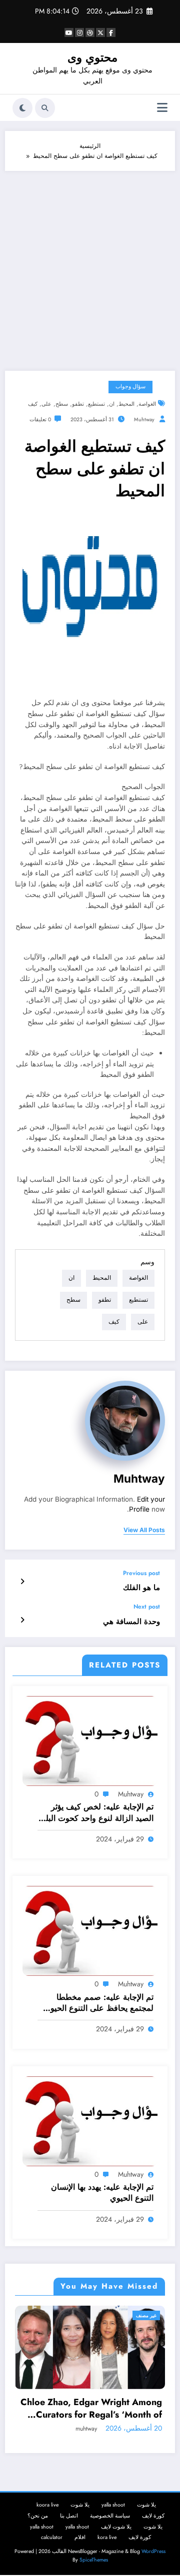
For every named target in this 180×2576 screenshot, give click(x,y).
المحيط (126, 404)
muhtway (144, 420)
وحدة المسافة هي (131, 1622)
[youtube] (69, 32)
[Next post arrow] (22, 1620)
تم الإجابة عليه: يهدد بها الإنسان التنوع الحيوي (102, 2193)
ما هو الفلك (141, 1588)
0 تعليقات (40, 420)
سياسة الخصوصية (110, 2527)
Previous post (141, 1573)
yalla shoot (113, 2516)
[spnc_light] (22, 108)
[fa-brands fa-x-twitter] (100, 32)
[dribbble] (90, 32)
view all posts (144, 1530)
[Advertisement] (90, 266)
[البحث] (45, 108)
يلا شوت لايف (116, 2538)
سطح (62, 404)
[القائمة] (162, 108)
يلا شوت (146, 2516)
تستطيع (96, 404)
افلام (80, 2548)
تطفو (78, 404)
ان (112, 404)
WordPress (153, 2562)
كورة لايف (153, 2527)
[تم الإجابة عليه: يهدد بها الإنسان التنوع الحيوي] (90, 2121)
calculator (52, 2548)
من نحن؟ (38, 2527)
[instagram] (79, 32)
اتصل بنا (69, 2527)
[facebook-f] (111, 32)
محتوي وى (92, 57)
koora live (47, 2516)
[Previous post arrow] (22, 1582)
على (46, 404)
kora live (107, 2548)
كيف (33, 404)
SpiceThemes (94, 2571)
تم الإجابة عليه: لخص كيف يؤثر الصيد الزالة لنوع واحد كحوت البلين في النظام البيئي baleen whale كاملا (95, 1813)
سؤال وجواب (130, 387)
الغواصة (147, 404)
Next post (147, 1607)
